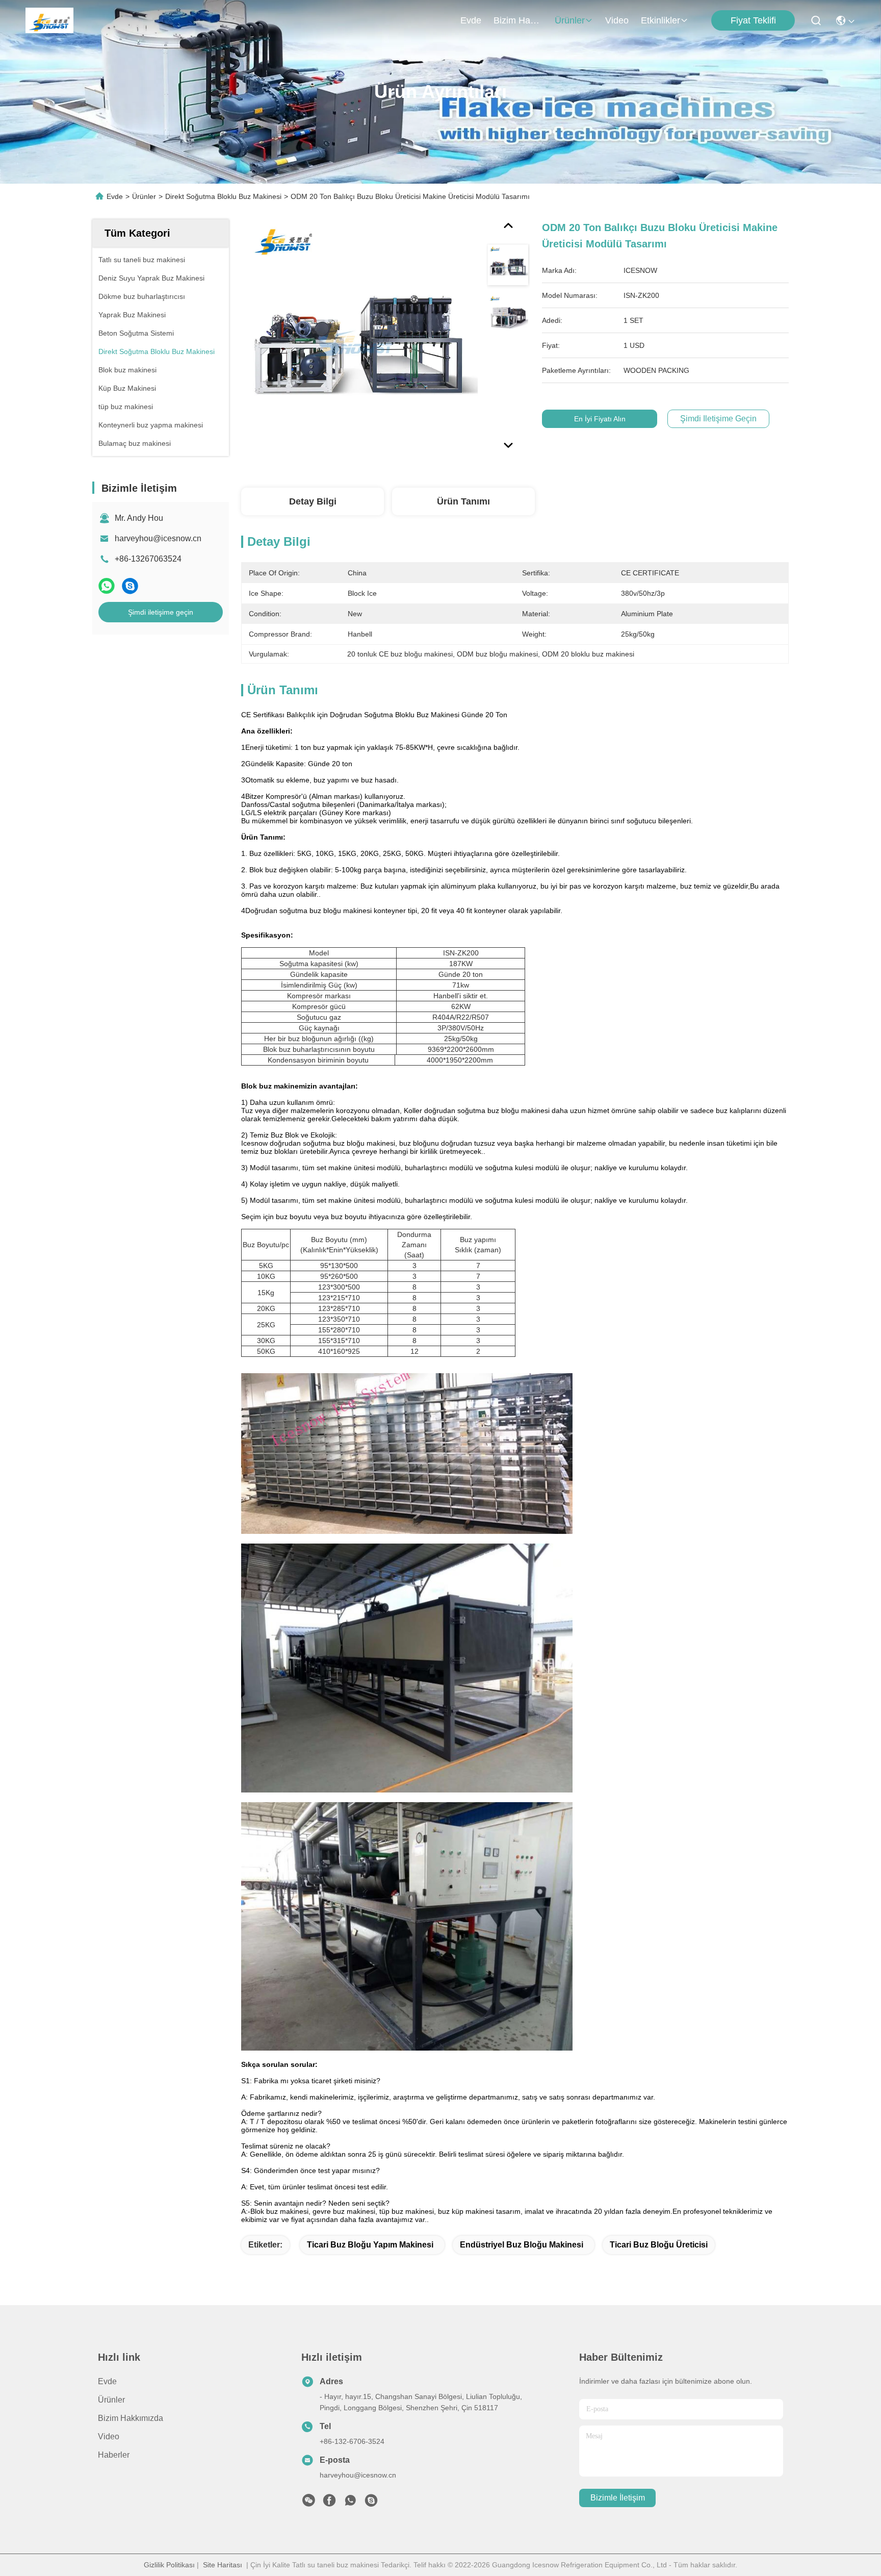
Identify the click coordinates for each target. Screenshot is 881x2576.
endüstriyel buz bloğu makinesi (522, 2245)
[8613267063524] (350, 2503)
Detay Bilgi (313, 501)
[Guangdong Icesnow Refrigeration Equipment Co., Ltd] (49, 20)
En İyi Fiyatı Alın (600, 419)
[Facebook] (329, 2503)
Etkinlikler (660, 20)
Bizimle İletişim (618, 2498)
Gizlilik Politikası (169, 2565)
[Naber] (107, 586)
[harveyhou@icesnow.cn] (371, 2503)
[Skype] (130, 586)
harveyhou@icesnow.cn (158, 538)
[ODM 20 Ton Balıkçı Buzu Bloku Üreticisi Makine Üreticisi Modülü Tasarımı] (359, 338)
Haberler (114, 2455)
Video (617, 20)
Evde (471, 20)
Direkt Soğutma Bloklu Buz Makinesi (223, 196)
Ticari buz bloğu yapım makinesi (370, 2245)
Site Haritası (223, 2565)
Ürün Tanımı (463, 501)
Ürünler (570, 20)
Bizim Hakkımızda (518, 20)
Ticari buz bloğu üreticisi (659, 2245)
